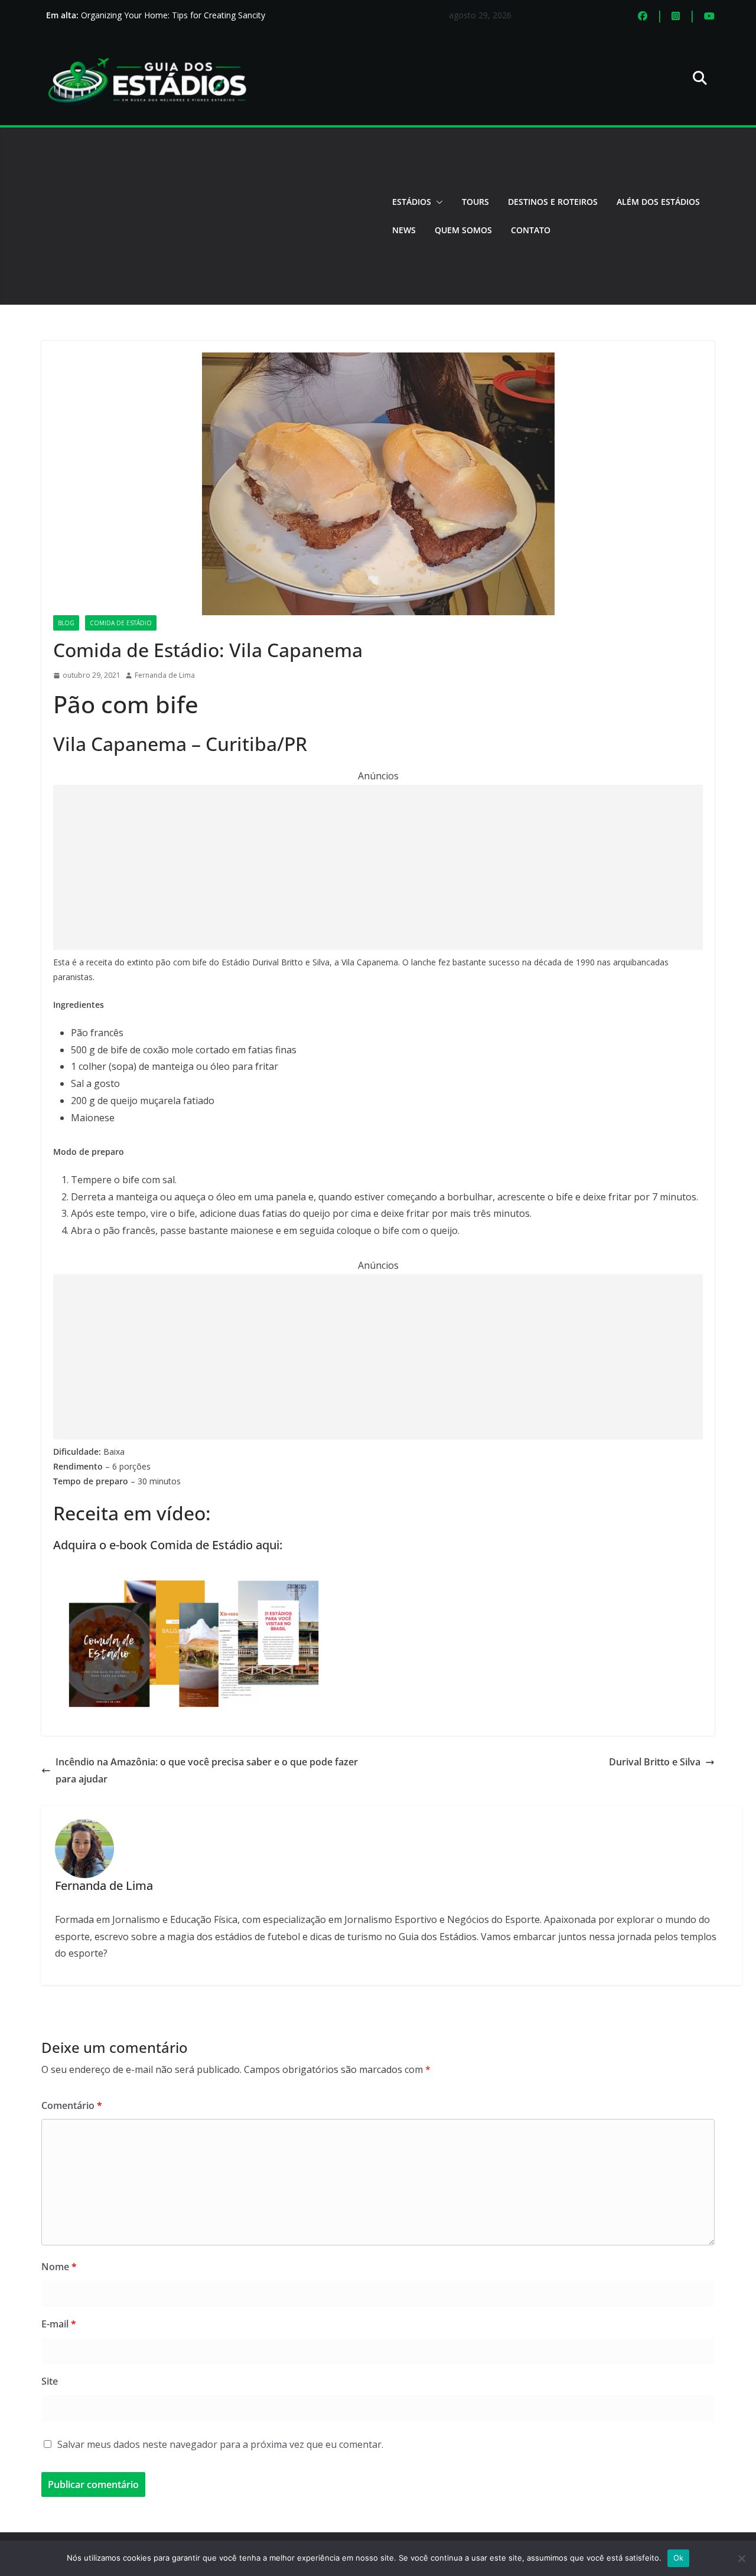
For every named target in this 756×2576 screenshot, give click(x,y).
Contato (531, 230)
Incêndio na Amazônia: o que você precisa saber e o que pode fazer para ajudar (207, 1770)
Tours (475, 202)
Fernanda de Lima (165, 675)
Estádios (412, 202)
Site (50, 2381)
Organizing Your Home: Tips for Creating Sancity (173, 15)
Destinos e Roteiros (553, 202)
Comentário (72, 2105)
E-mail (59, 2324)
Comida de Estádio (121, 623)
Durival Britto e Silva (655, 1762)
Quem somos (463, 230)
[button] (437, 202)
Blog (66, 623)
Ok (679, 2558)
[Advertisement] (208, 216)
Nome (59, 2267)
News (404, 230)
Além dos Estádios (658, 202)
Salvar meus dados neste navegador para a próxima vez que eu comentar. (220, 2444)
